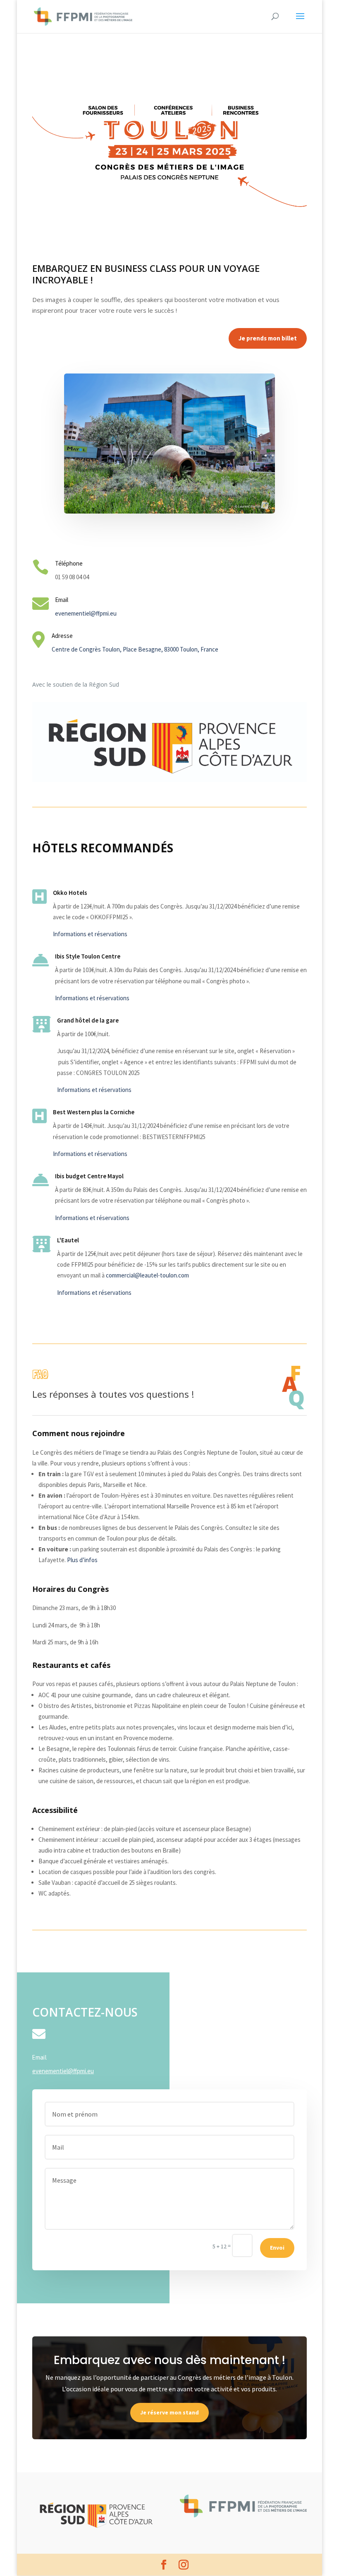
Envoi (277, 2248)
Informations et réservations (90, 934)
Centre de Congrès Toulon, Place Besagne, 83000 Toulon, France (135, 649)
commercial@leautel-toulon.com (147, 1275)
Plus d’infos (82, 1560)
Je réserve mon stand (169, 2412)
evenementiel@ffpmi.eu (86, 613)
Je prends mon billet (268, 338)
